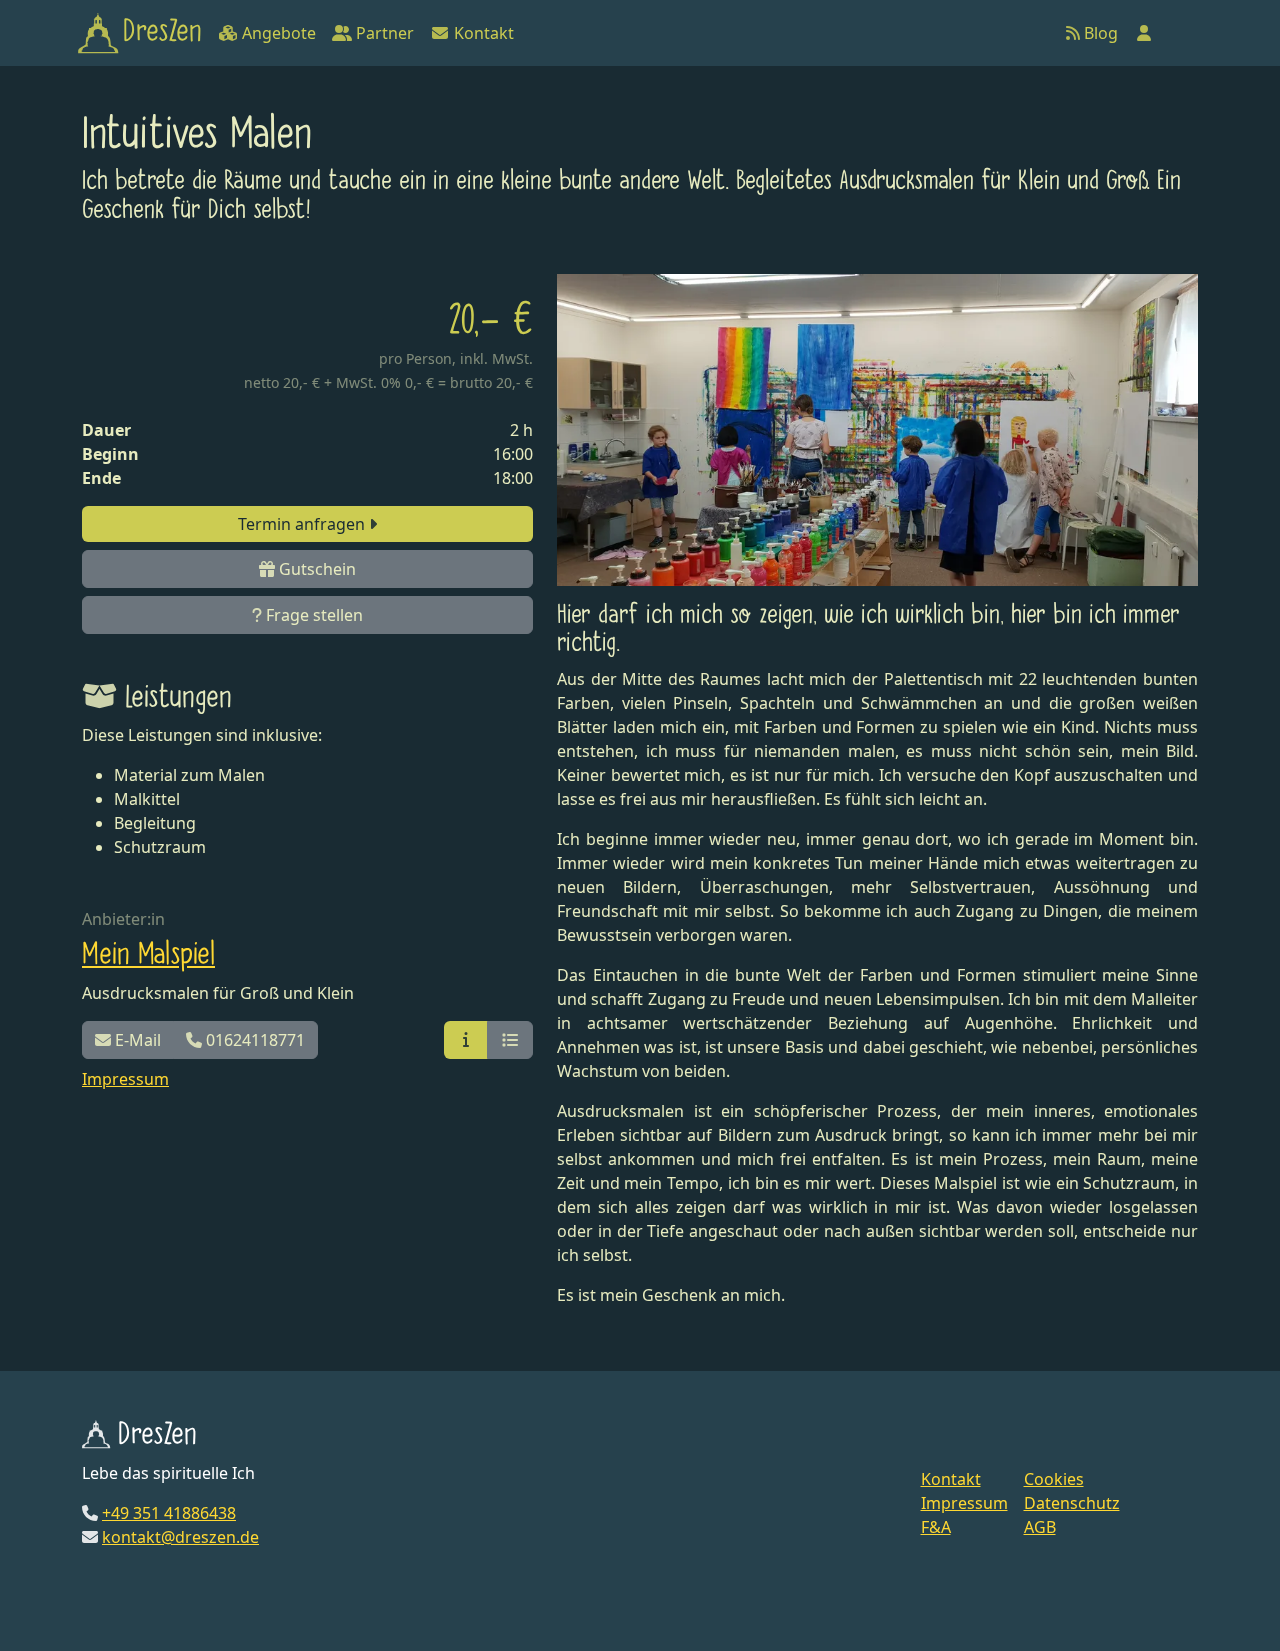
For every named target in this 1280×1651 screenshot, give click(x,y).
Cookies (1054, 1479)
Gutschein (315, 569)
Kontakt (482, 33)
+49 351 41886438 (169, 1513)
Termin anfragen (303, 524)
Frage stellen (312, 615)
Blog (1099, 33)
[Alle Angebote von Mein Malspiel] (510, 1040)
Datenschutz (1072, 1503)
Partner (383, 33)
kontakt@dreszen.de (180, 1537)
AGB (1040, 1527)
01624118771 (253, 1040)
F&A (936, 1527)
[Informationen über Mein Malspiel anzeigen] (466, 1040)
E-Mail (136, 1040)
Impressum (125, 1079)
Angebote (277, 33)
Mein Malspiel (148, 955)
